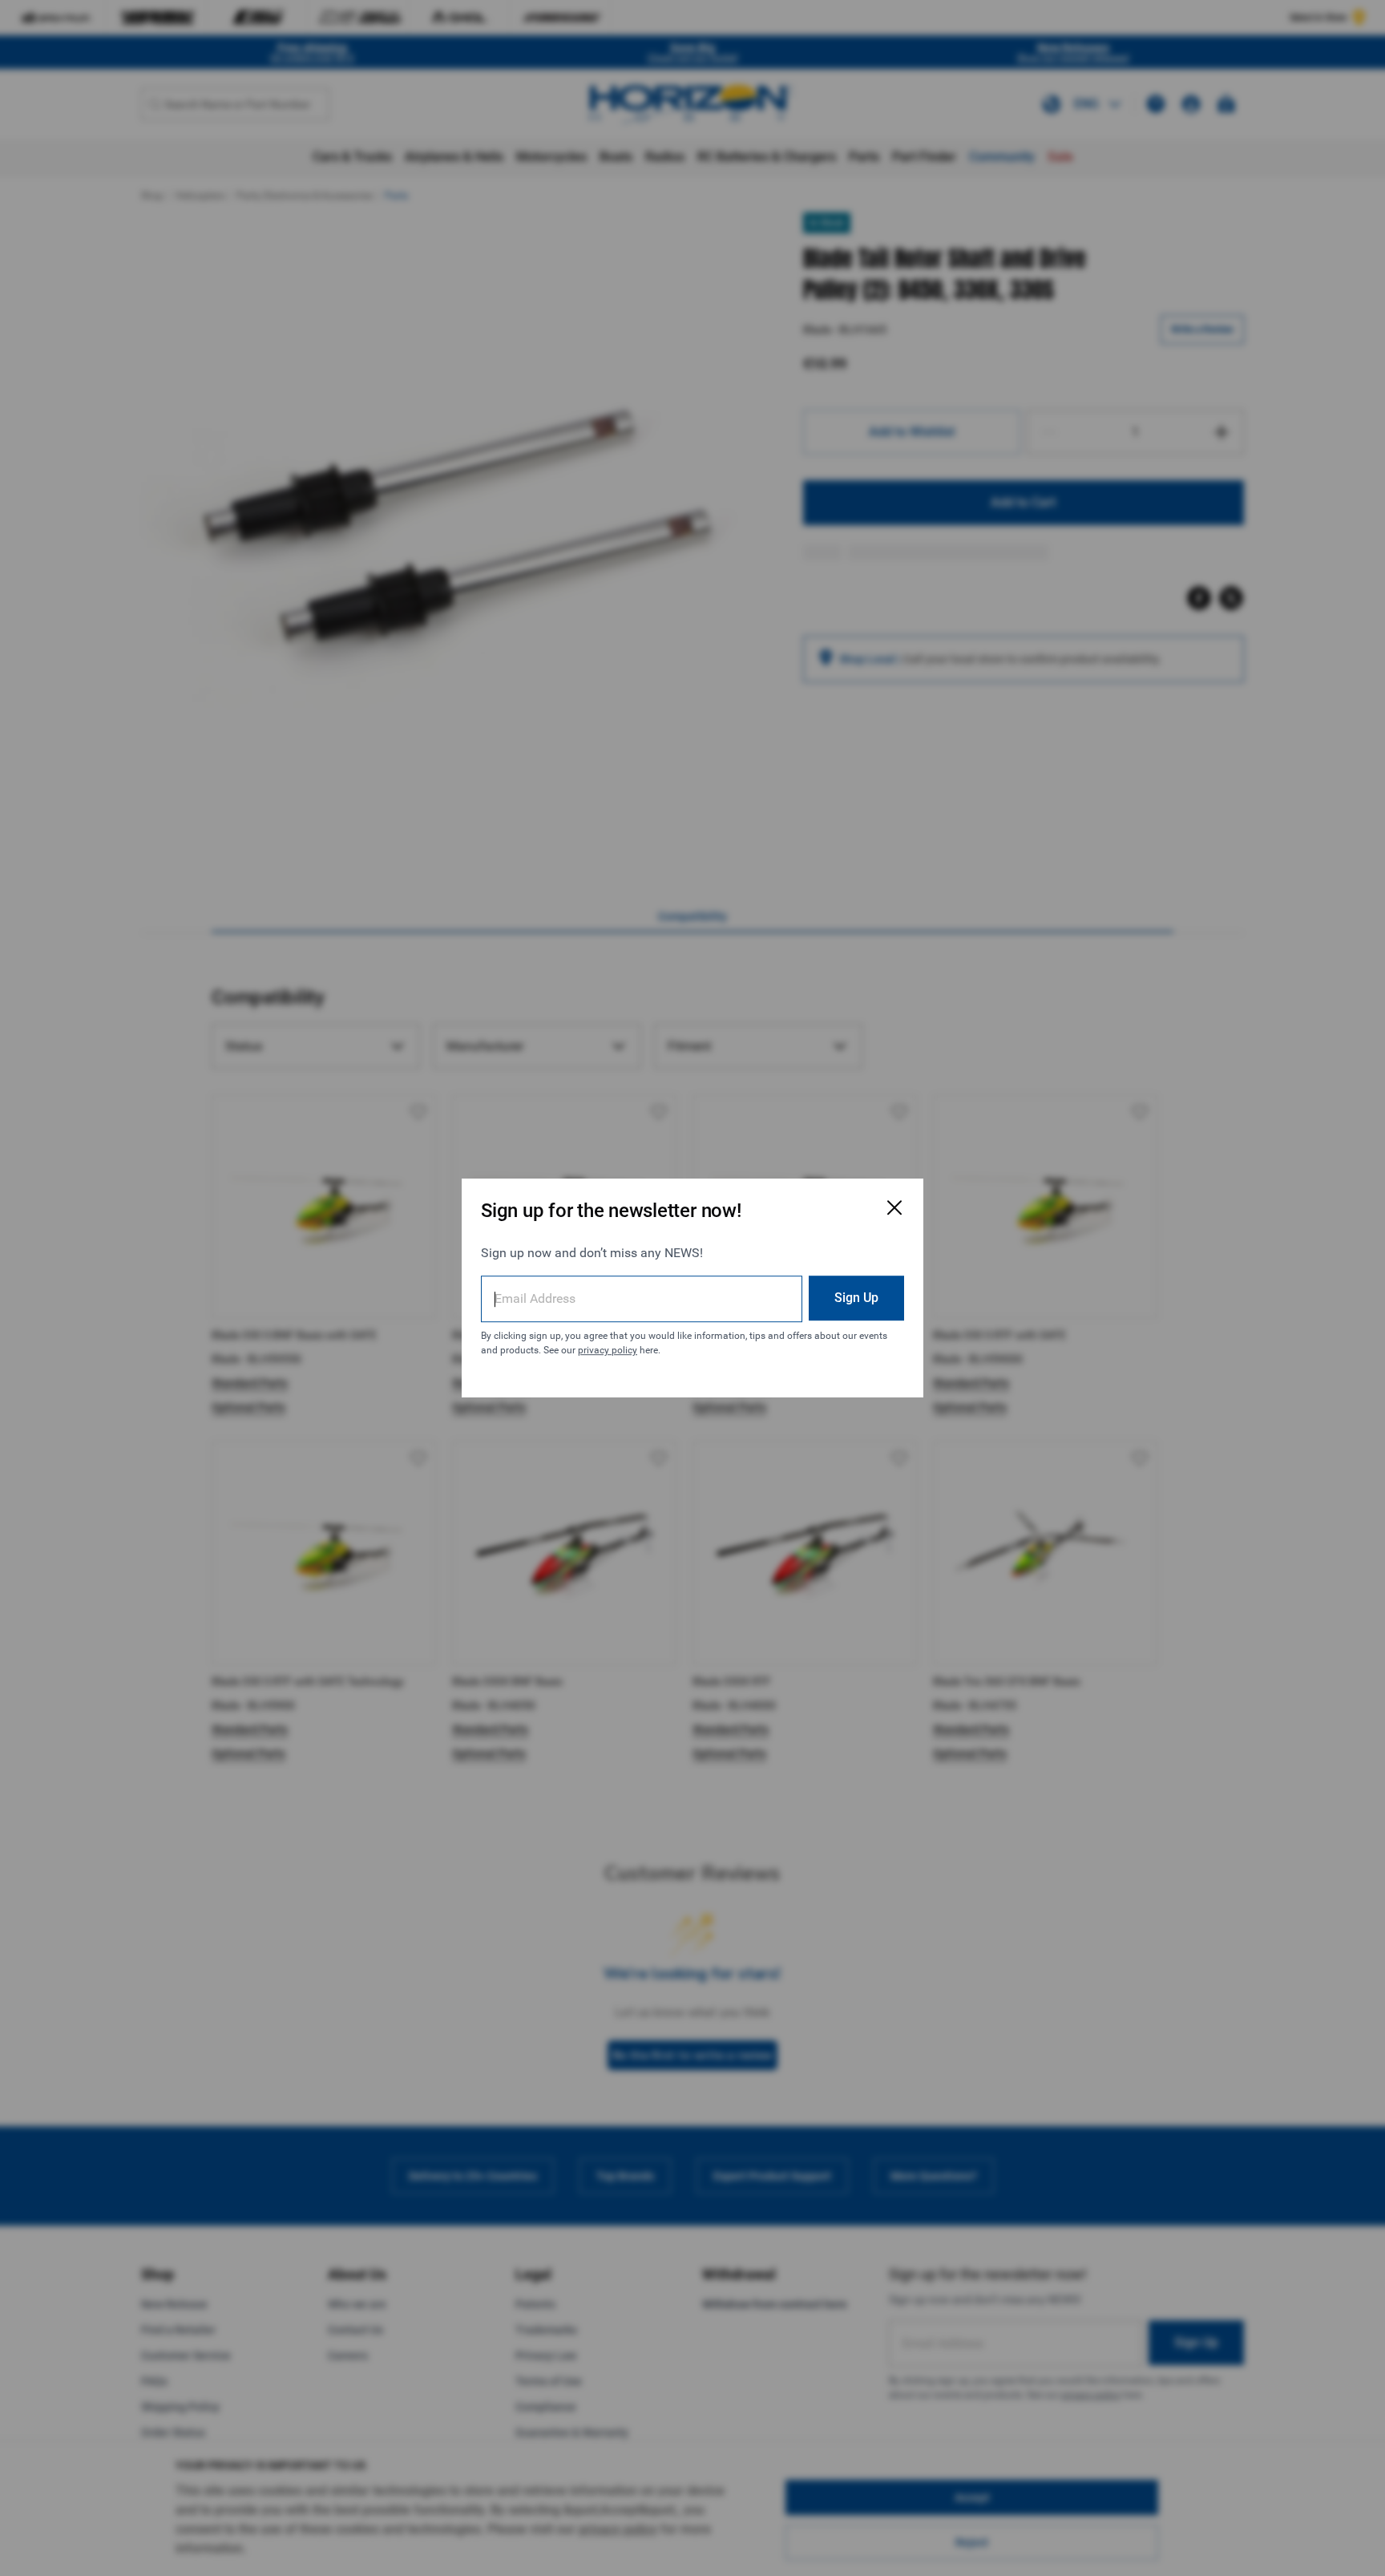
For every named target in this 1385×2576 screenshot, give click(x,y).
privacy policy (608, 1350)
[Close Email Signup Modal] (894, 1207)
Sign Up (856, 1298)
